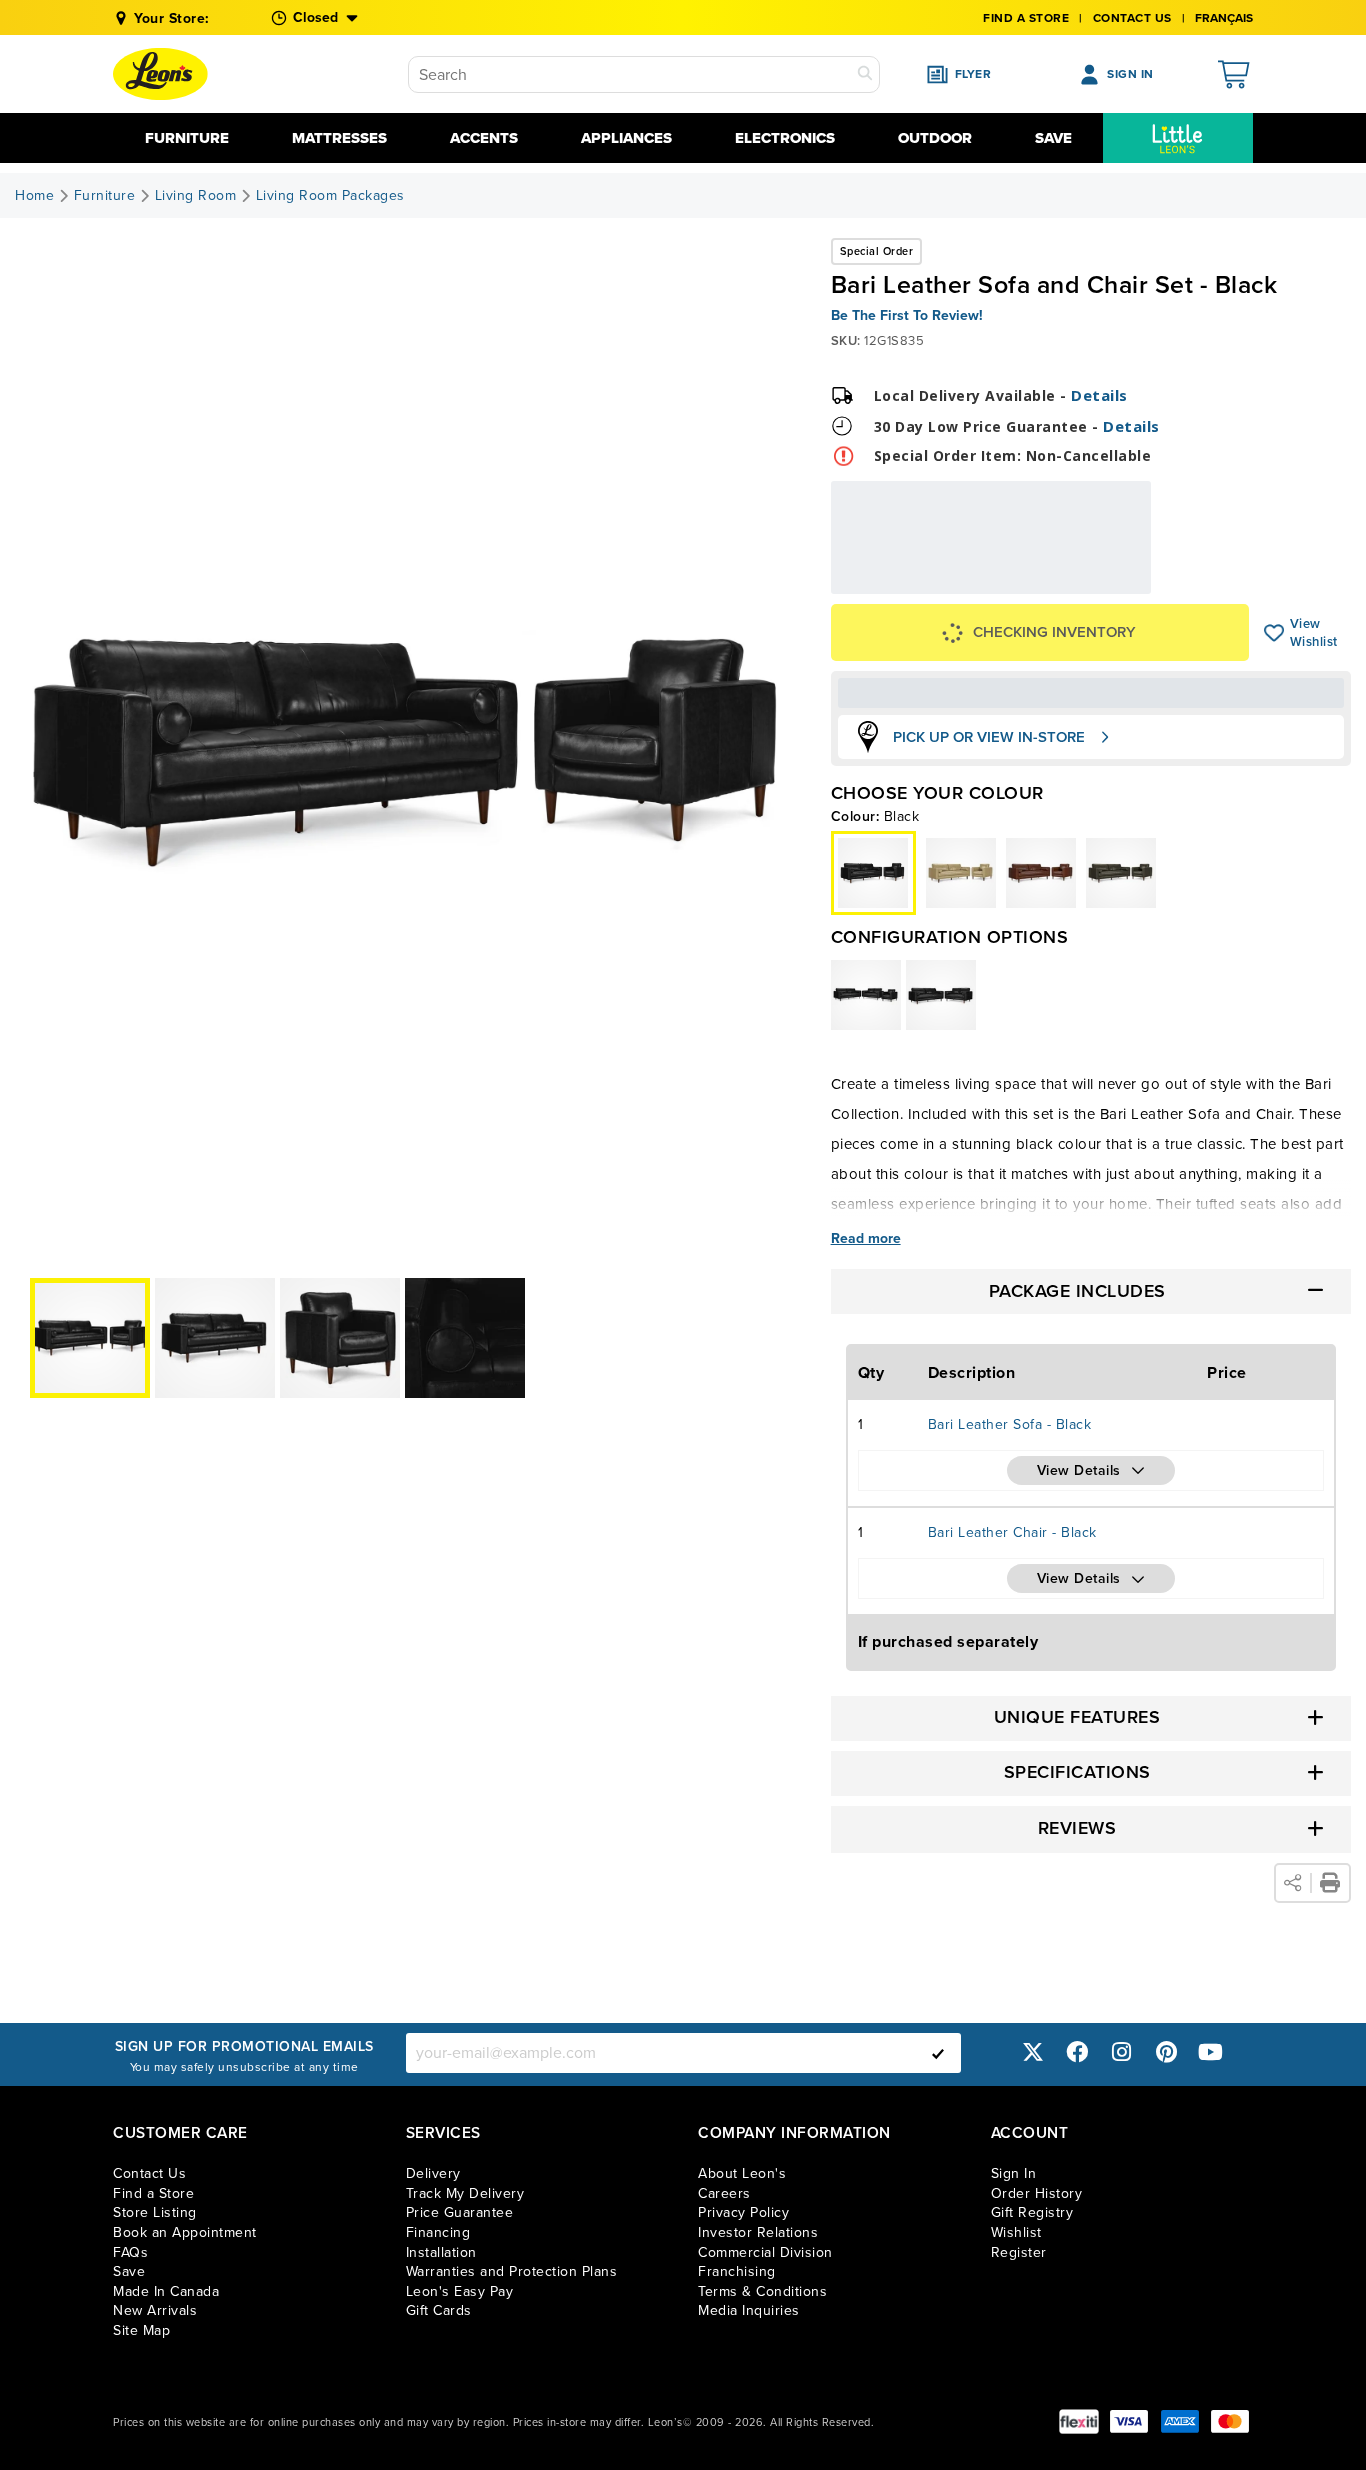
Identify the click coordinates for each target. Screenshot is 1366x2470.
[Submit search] (865, 74)
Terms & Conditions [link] (762, 2291)
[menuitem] (1178, 138)
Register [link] (1019, 2252)
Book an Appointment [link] (185, 2232)
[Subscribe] (938, 2053)
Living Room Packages (330, 196)
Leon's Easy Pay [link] (460, 2291)
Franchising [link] (737, 2271)
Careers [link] (724, 2193)
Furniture (187, 138)
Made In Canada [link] (166, 2291)
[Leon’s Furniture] (160, 74)
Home (34, 196)
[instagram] (1122, 2052)
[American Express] (1180, 2421)
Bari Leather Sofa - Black (1010, 1424)
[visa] (1129, 2421)
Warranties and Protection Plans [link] (512, 2271)
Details (1099, 395)
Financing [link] (438, 2232)
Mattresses (339, 138)
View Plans (1089, 580)
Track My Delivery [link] (465, 2193)
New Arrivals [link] (155, 2310)
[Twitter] (1033, 2052)
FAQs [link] (130, 2252)
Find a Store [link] (153, 2193)
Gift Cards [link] (439, 2310)
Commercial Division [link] (765, 2252)
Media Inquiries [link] (749, 2310)
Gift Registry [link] (1032, 2212)
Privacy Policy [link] (743, 2212)
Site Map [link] (141, 2330)
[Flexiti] (1079, 2421)
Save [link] (129, 2271)
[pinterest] (1166, 2052)
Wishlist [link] (1016, 2232)
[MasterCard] (1230, 2421)
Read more (866, 1239)
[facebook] (1077, 2052)
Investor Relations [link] (758, 2232)
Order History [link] (1037, 2193)
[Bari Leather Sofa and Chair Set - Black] (961, 873)
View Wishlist (1274, 633)
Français (1224, 18)
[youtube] (1211, 2052)
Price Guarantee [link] (460, 2212)
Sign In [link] (1014, 2173)
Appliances (626, 138)
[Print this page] (1330, 1883)
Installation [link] (441, 2252)
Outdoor (935, 138)
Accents (484, 138)
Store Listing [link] (155, 2212)
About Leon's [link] (742, 2173)
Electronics (785, 138)
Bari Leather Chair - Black (1012, 1532)
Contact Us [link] (1132, 18)
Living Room (196, 196)
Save (1053, 138)
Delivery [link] (433, 2173)
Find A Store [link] (1026, 18)
